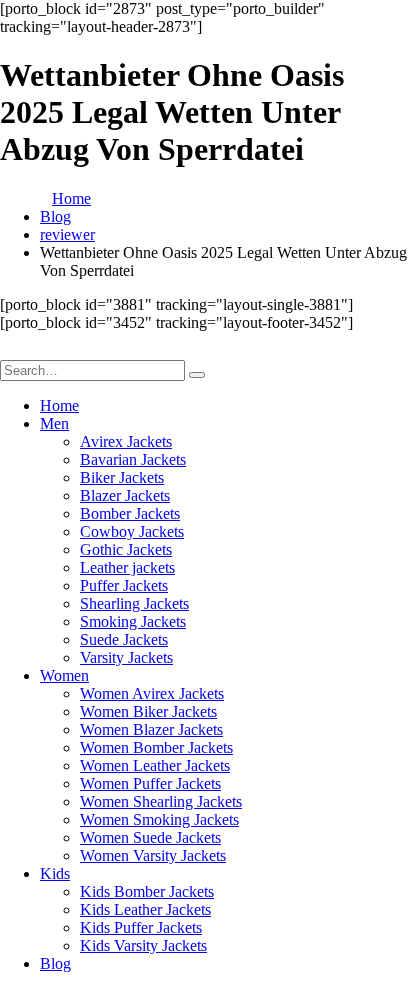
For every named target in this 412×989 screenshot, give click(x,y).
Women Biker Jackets (148, 711)
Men (54, 423)
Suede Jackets (124, 639)
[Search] (197, 375)
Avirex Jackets (126, 441)
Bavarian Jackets (133, 459)
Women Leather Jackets (155, 765)
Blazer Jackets (125, 495)
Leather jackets (127, 567)
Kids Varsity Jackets (143, 945)
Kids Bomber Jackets (147, 891)
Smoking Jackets (133, 621)
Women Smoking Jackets (159, 819)
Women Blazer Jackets (151, 729)
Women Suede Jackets (150, 837)
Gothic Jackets (126, 549)
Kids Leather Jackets (145, 909)
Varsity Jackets (126, 657)
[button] (12, 350)
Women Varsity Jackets (153, 855)
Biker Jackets (122, 477)
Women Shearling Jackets (161, 801)
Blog (55, 963)
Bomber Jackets (130, 513)
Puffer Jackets (124, 585)
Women (64, 675)
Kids (55, 873)
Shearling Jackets (134, 603)
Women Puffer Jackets (150, 783)
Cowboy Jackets (132, 531)
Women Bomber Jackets (156, 747)
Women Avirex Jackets (152, 693)
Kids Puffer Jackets (141, 927)
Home (59, 405)
